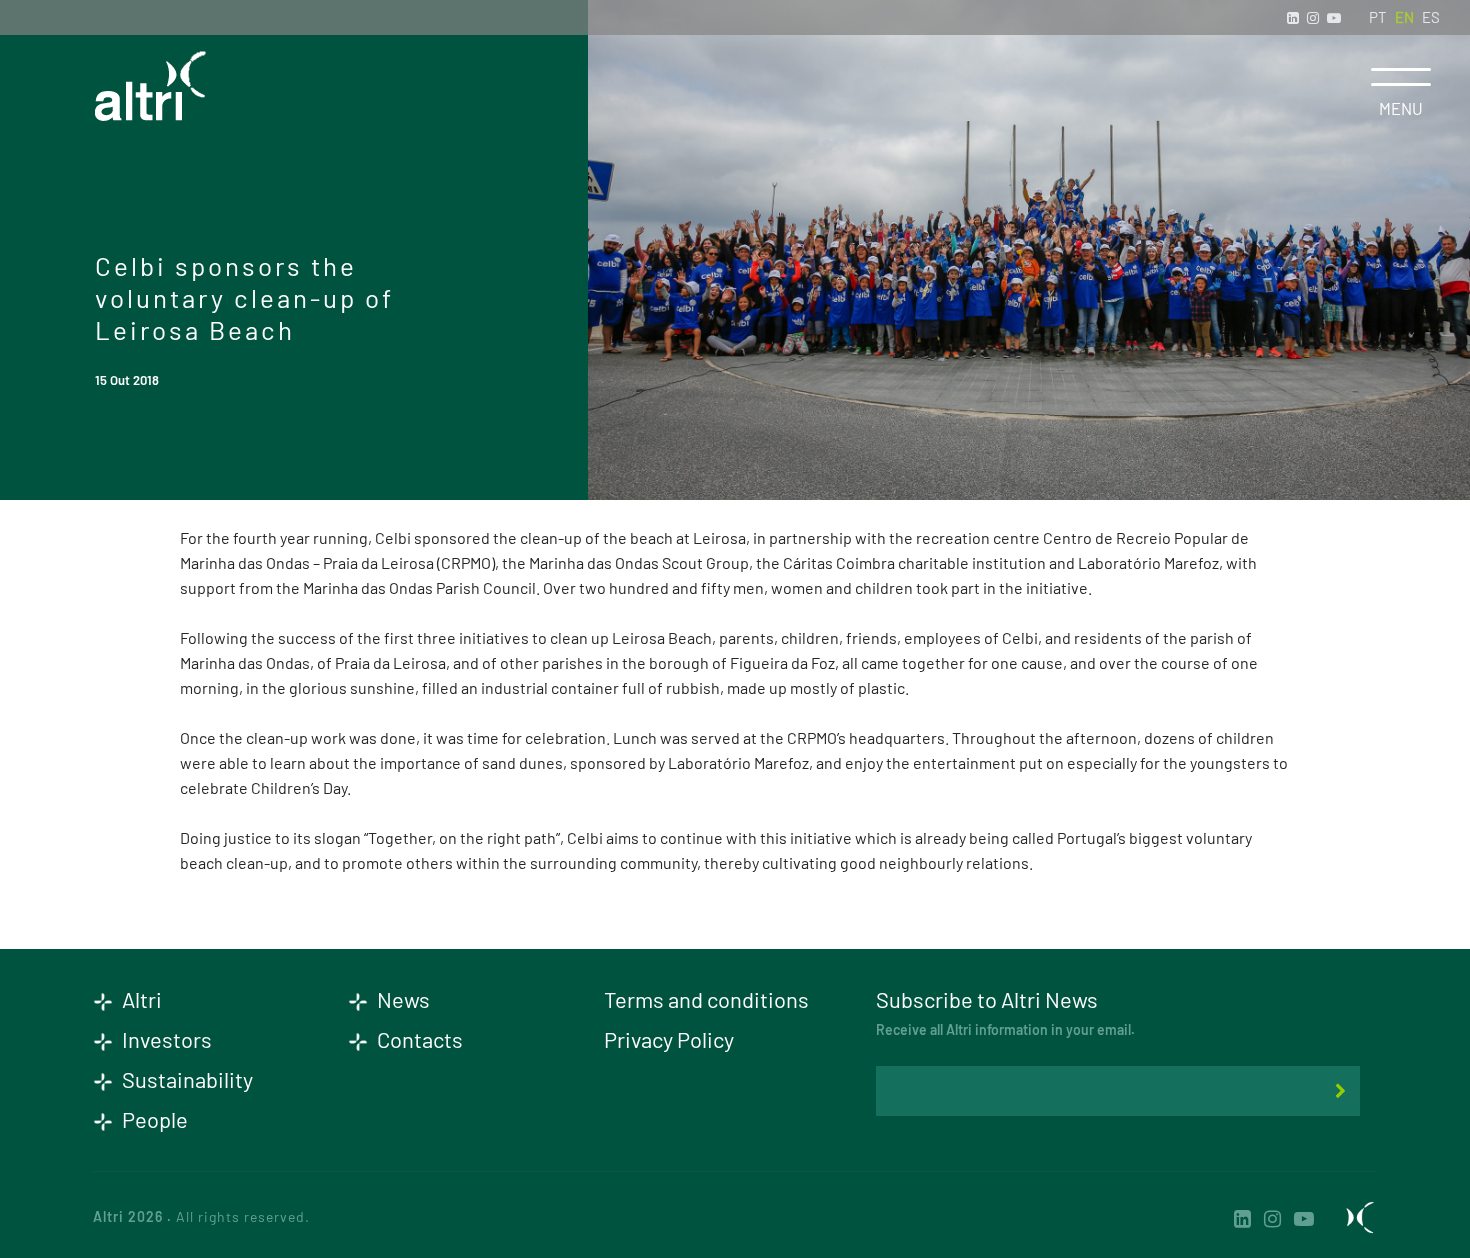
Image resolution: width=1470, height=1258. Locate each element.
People (153, 1119)
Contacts (418, 1039)
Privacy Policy (669, 1039)
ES (1431, 17)
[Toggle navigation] (1401, 77)
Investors (165, 1039)
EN (1404, 17)
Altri (140, 999)
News (401, 999)
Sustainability (185, 1079)
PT (1378, 17)
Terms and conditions (706, 999)
